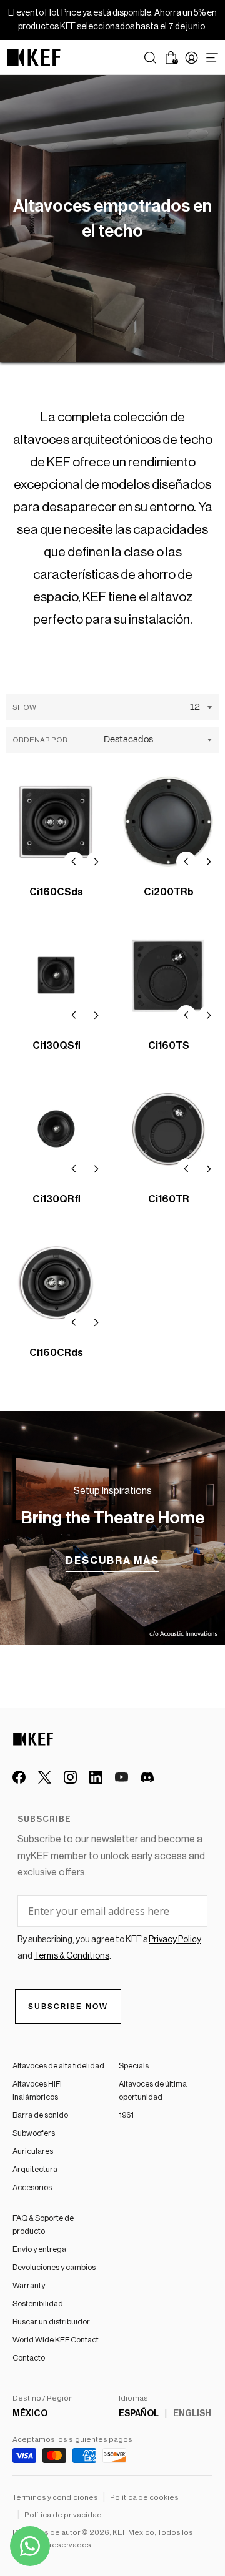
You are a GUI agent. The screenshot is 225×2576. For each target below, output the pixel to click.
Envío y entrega (39, 2249)
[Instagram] (70, 1777)
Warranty (29, 2285)
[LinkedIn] (96, 1777)
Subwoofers (34, 2133)
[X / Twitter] (45, 1777)
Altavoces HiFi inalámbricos (37, 2090)
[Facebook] (19, 1777)
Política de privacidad (63, 2515)
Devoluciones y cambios (54, 2267)
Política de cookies (144, 2497)
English (192, 2414)
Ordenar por (40, 740)
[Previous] (74, 862)
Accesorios (32, 2187)
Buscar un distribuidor (51, 2322)
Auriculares (33, 2151)
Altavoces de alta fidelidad (58, 2066)
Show (24, 707)
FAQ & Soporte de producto (43, 2225)
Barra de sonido (40, 2115)
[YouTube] (122, 1777)
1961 (126, 2115)
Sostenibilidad (38, 2303)
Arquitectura (35, 2169)
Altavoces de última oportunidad (153, 2090)
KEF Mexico (133, 2532)
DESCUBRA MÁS (112, 1561)
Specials (134, 2066)
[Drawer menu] (212, 58)
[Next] (96, 862)
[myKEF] (192, 58)
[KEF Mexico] (34, 57)
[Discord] (147, 1777)
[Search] (150, 58)
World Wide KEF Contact (56, 2340)
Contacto (29, 2358)
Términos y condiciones (55, 2497)
